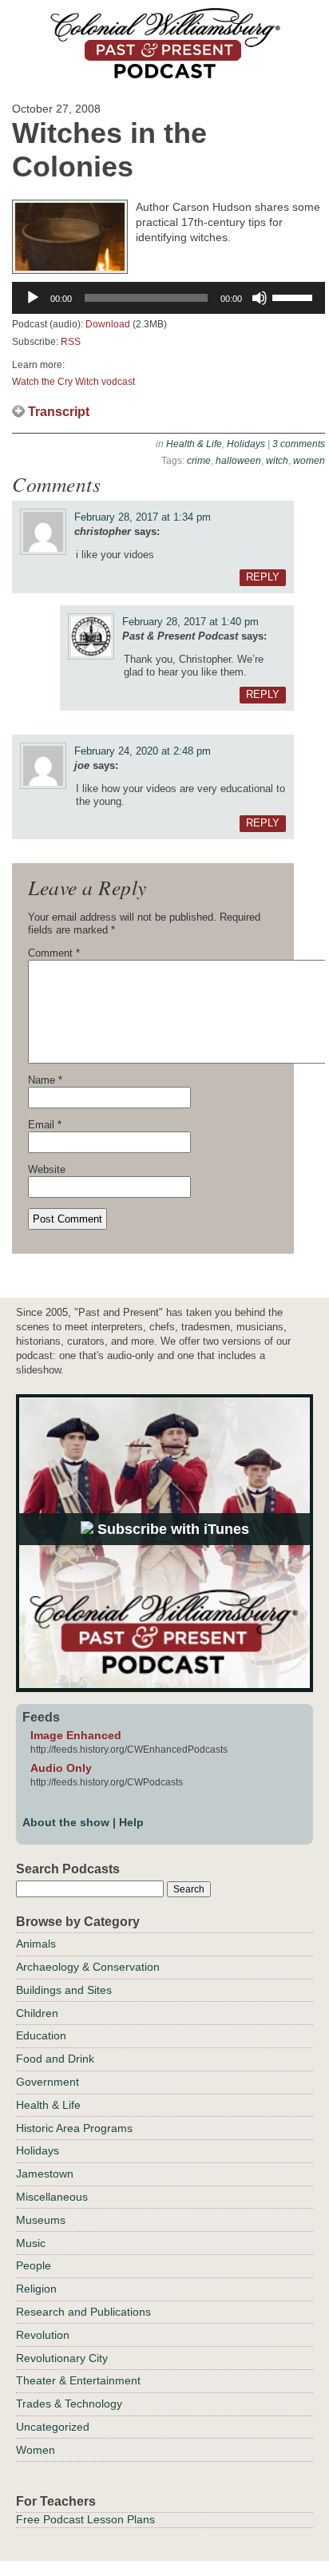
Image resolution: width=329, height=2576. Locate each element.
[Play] (33, 298)
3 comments (299, 444)
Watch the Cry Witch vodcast (73, 382)
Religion (36, 2289)
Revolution (43, 2335)
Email (45, 1125)
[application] (168, 298)
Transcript (59, 412)
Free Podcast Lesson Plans (85, 2519)
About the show (66, 1822)
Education (41, 2035)
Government (48, 2082)
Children (37, 2013)
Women (36, 2450)
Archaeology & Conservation (88, 1967)
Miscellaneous (52, 2197)
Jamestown (45, 2174)
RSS (71, 342)
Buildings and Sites (64, 1990)
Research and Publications (83, 2312)
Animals (36, 1944)
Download (108, 324)
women (309, 461)
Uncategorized (53, 2427)
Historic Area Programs (74, 2128)
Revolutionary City (62, 2358)
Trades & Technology (69, 2404)
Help (131, 1822)
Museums (41, 2220)
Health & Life (194, 444)
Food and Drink (55, 2059)
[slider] (295, 296)
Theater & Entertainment (78, 2380)
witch (277, 461)
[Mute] (260, 298)
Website (47, 1169)
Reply (263, 577)
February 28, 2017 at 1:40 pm (190, 622)
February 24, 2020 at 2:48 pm (143, 751)
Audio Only (61, 1768)
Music (31, 2243)
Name (45, 1080)
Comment (54, 953)
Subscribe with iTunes (171, 1529)
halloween (238, 461)
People (34, 2265)
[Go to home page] (164, 73)
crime (199, 461)
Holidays (246, 444)
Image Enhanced (76, 1735)
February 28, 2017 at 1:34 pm (143, 517)
